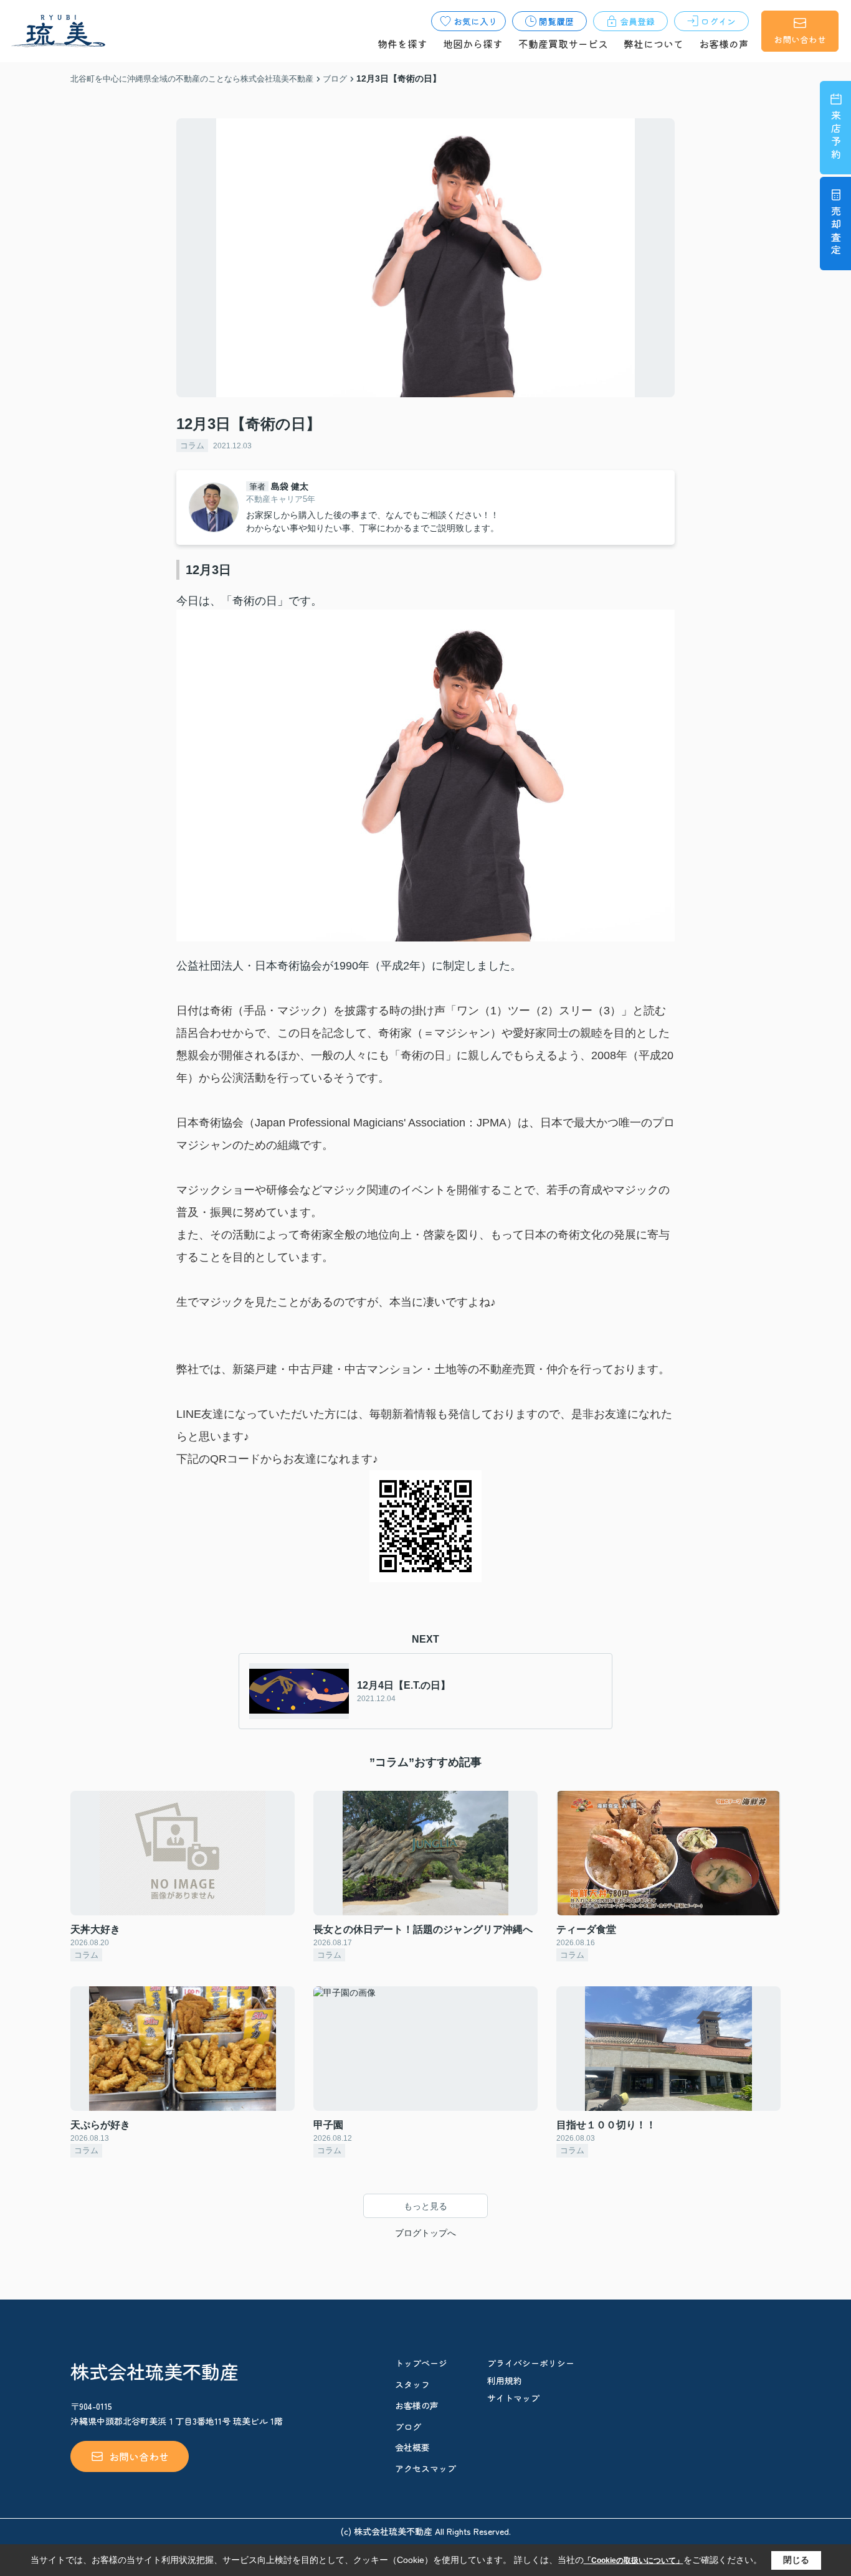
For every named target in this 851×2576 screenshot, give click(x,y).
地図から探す (473, 44)
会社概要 (412, 2447)
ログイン (718, 21)
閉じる (796, 2560)
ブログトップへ (425, 2233)
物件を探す (402, 44)
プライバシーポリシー (531, 2363)
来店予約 (836, 136)
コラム (192, 446)
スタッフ (412, 2384)
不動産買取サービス (563, 44)
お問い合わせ (800, 39)
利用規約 (505, 2380)
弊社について (654, 44)
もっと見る (425, 2206)
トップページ (421, 2363)
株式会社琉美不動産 (155, 2371)
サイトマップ (513, 2398)
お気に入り (475, 21)
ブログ (408, 2427)
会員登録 (637, 21)
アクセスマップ (425, 2468)
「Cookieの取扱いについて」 (634, 2560)
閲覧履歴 (556, 21)
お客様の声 (724, 44)
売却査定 (836, 232)
